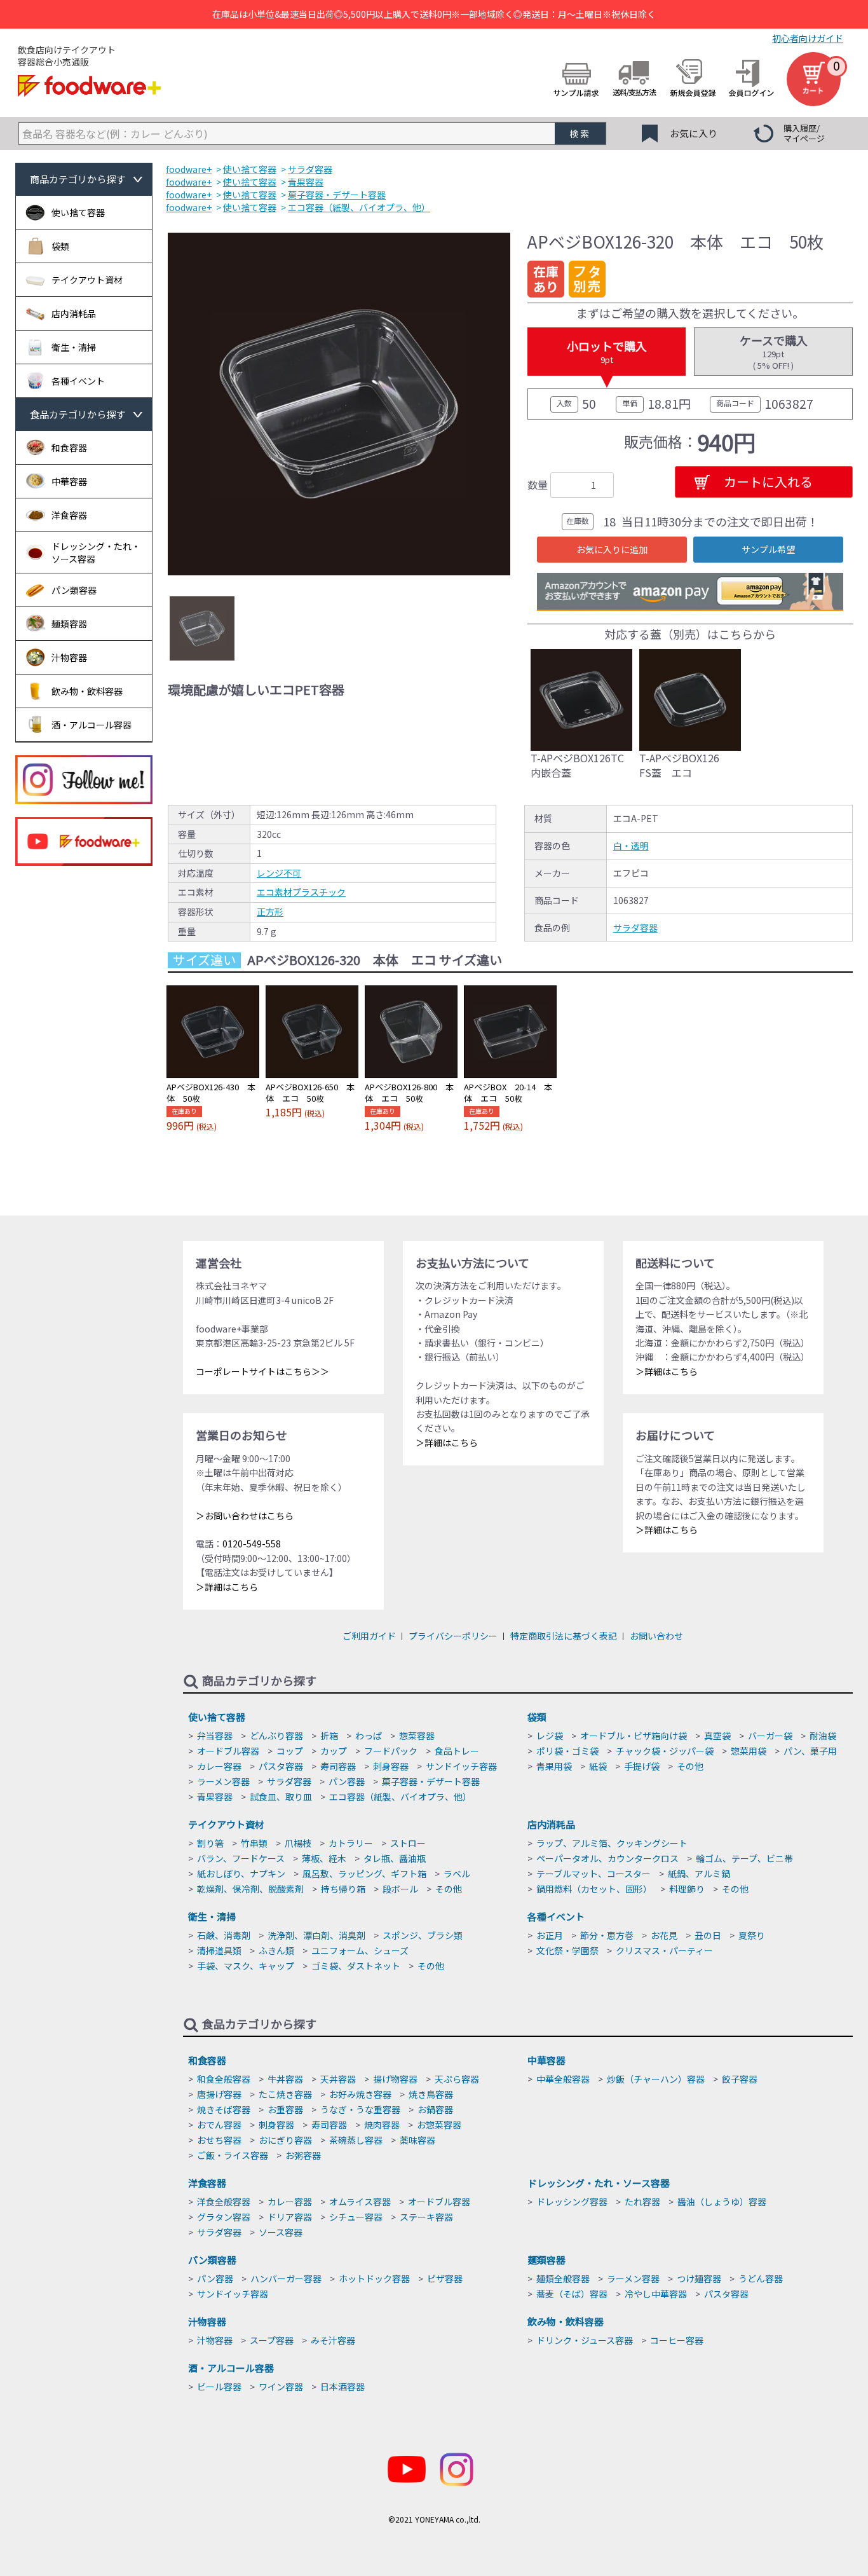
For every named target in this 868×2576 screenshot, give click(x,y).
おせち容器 (219, 2140)
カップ (334, 1751)
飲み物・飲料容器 (566, 2321)
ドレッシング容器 (572, 2202)
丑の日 (708, 1935)
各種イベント (556, 1916)
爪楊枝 (298, 1843)
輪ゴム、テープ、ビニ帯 (744, 1858)
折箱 (329, 1736)
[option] (339, 404)
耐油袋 (823, 1736)
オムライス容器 (360, 2202)
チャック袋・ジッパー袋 (665, 1751)
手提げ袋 (642, 1766)
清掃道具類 (219, 1950)
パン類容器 (212, 2260)
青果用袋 (554, 1766)
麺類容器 (546, 2260)
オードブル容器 (228, 1751)
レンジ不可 (279, 873)
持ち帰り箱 (343, 1889)
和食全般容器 (224, 2079)
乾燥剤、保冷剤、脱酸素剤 (250, 1889)
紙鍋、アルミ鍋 (699, 1874)
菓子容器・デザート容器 (431, 1781)
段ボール (400, 1889)
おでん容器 (219, 2125)
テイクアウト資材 (226, 1824)
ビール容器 (219, 2387)
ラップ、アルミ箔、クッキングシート (612, 1843)
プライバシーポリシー (453, 1636)
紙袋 (598, 1766)
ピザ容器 (445, 2278)
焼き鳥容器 (431, 2094)
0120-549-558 (252, 1544)
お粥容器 (303, 2155)
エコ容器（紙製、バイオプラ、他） (400, 1797)
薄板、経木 (324, 1858)
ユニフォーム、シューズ (360, 1950)
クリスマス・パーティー (664, 1950)
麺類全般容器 (563, 2278)
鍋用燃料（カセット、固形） (594, 1889)
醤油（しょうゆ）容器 (722, 2202)
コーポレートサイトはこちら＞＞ (262, 1371)
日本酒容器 (342, 2387)
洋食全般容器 (224, 2202)
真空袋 (717, 1736)
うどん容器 (761, 2278)
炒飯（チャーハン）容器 (656, 2079)
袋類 (537, 1717)
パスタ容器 (281, 1766)
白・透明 (631, 846)
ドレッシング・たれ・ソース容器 (599, 2183)
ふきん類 (276, 1950)
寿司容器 (338, 1766)
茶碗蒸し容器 (356, 2140)
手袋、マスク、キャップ (246, 1966)
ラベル (457, 1874)
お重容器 (285, 2109)
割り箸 (210, 1843)
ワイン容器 (281, 2387)
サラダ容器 (635, 928)
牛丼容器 (285, 2079)
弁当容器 (215, 1736)
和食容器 (207, 2060)
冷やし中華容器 (656, 2294)
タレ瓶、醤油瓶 (395, 1858)
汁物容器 (207, 2321)
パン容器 (347, 1781)
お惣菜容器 (439, 2125)
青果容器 (215, 1797)
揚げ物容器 (395, 2079)
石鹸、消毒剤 (224, 1935)
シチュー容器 (356, 2217)
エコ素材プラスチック (301, 892)
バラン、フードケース (241, 1858)
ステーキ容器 (426, 2217)
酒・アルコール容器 (231, 2368)
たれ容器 (642, 2202)
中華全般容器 (563, 2079)
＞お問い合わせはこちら (245, 1516)
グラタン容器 (224, 2217)
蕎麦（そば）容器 (572, 2294)
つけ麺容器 (699, 2278)
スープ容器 (272, 2340)
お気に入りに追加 (612, 549)
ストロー (408, 1843)
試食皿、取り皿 (281, 1797)
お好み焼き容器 (360, 2094)
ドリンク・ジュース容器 (585, 2340)
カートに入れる (768, 482)
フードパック (391, 1751)
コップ (290, 1751)
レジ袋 (550, 1736)
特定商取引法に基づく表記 (564, 1636)
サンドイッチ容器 (461, 1766)
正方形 (270, 912)
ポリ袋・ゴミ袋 (567, 1751)
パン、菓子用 (810, 1751)
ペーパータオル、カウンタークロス (607, 1858)
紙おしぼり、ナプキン (241, 1874)
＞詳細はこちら (227, 1587)
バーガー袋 (770, 1736)
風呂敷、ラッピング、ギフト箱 (364, 1874)
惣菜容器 (417, 1736)
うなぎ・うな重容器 (360, 2109)
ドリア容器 (290, 2217)
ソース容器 (281, 2232)
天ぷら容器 (457, 2079)
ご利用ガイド (369, 1636)
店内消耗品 (551, 1824)
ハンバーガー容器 (286, 2278)
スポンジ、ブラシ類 (423, 1935)
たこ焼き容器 (285, 2094)
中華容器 (546, 2060)
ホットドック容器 (374, 2278)
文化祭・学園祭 (567, 1950)
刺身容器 (391, 1766)
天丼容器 (338, 2079)
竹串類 (254, 1843)
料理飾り (687, 1889)
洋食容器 (207, 2183)
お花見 (664, 1935)
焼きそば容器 (224, 2109)
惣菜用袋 (749, 1751)
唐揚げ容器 (219, 2094)
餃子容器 (740, 2079)
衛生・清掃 (212, 1916)
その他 (690, 1766)
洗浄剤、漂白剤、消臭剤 (316, 1935)
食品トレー (457, 1751)
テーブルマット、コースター (593, 1874)
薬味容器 (417, 2140)
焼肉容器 (382, 2125)
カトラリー (351, 1843)
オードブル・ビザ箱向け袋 (634, 1736)
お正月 (550, 1935)
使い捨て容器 (217, 1717)
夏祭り (752, 1935)
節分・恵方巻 (607, 1935)
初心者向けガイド (808, 38)
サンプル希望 (768, 549)
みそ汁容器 (333, 2340)
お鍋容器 (435, 2109)
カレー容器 (219, 1766)
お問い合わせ (656, 1636)
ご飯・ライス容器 (233, 2155)
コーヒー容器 (677, 2340)
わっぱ (369, 1736)
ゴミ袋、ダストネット (356, 1966)
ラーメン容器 (223, 1781)
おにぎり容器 (285, 2140)
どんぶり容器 (276, 1736)
